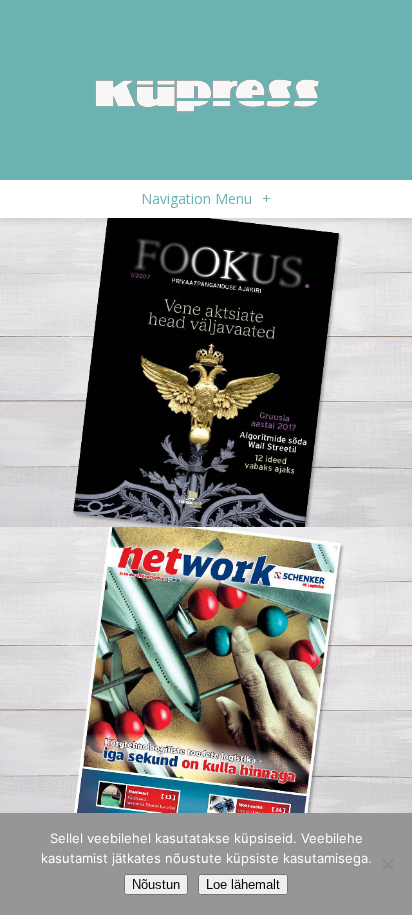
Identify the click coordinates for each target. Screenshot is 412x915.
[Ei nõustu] (387, 864)
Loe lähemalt (243, 884)
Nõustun (156, 884)
